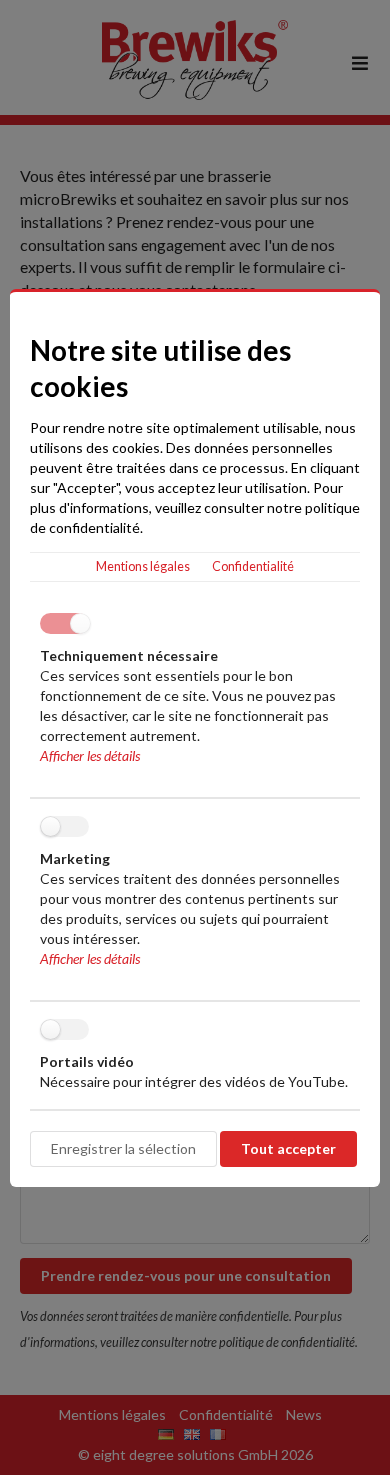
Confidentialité (253, 566)
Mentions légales (143, 566)
